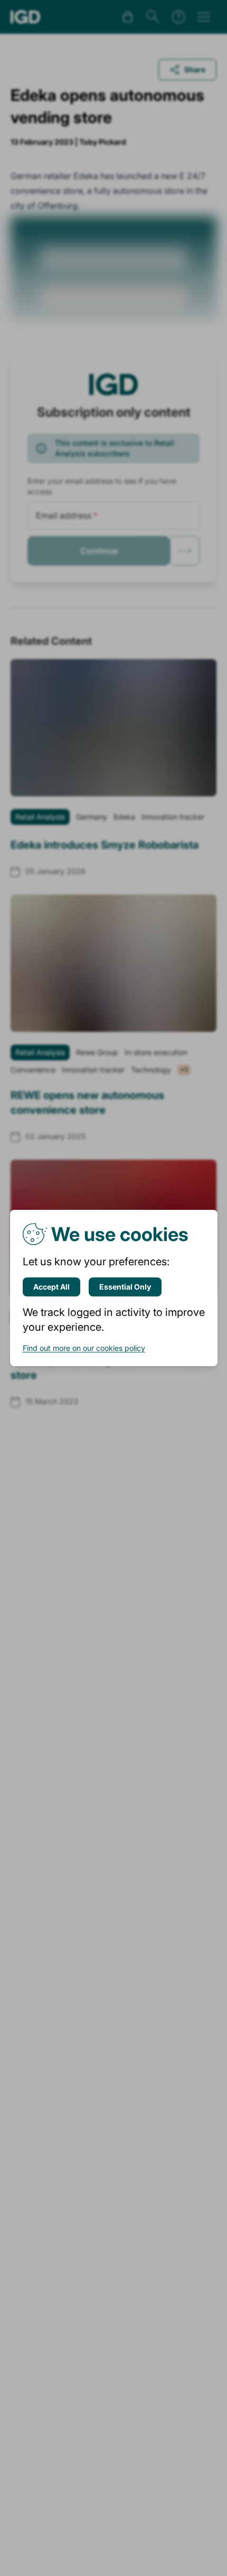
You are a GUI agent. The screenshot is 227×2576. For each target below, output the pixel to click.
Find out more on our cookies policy (84, 1348)
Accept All (51, 1287)
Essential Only (125, 1287)
